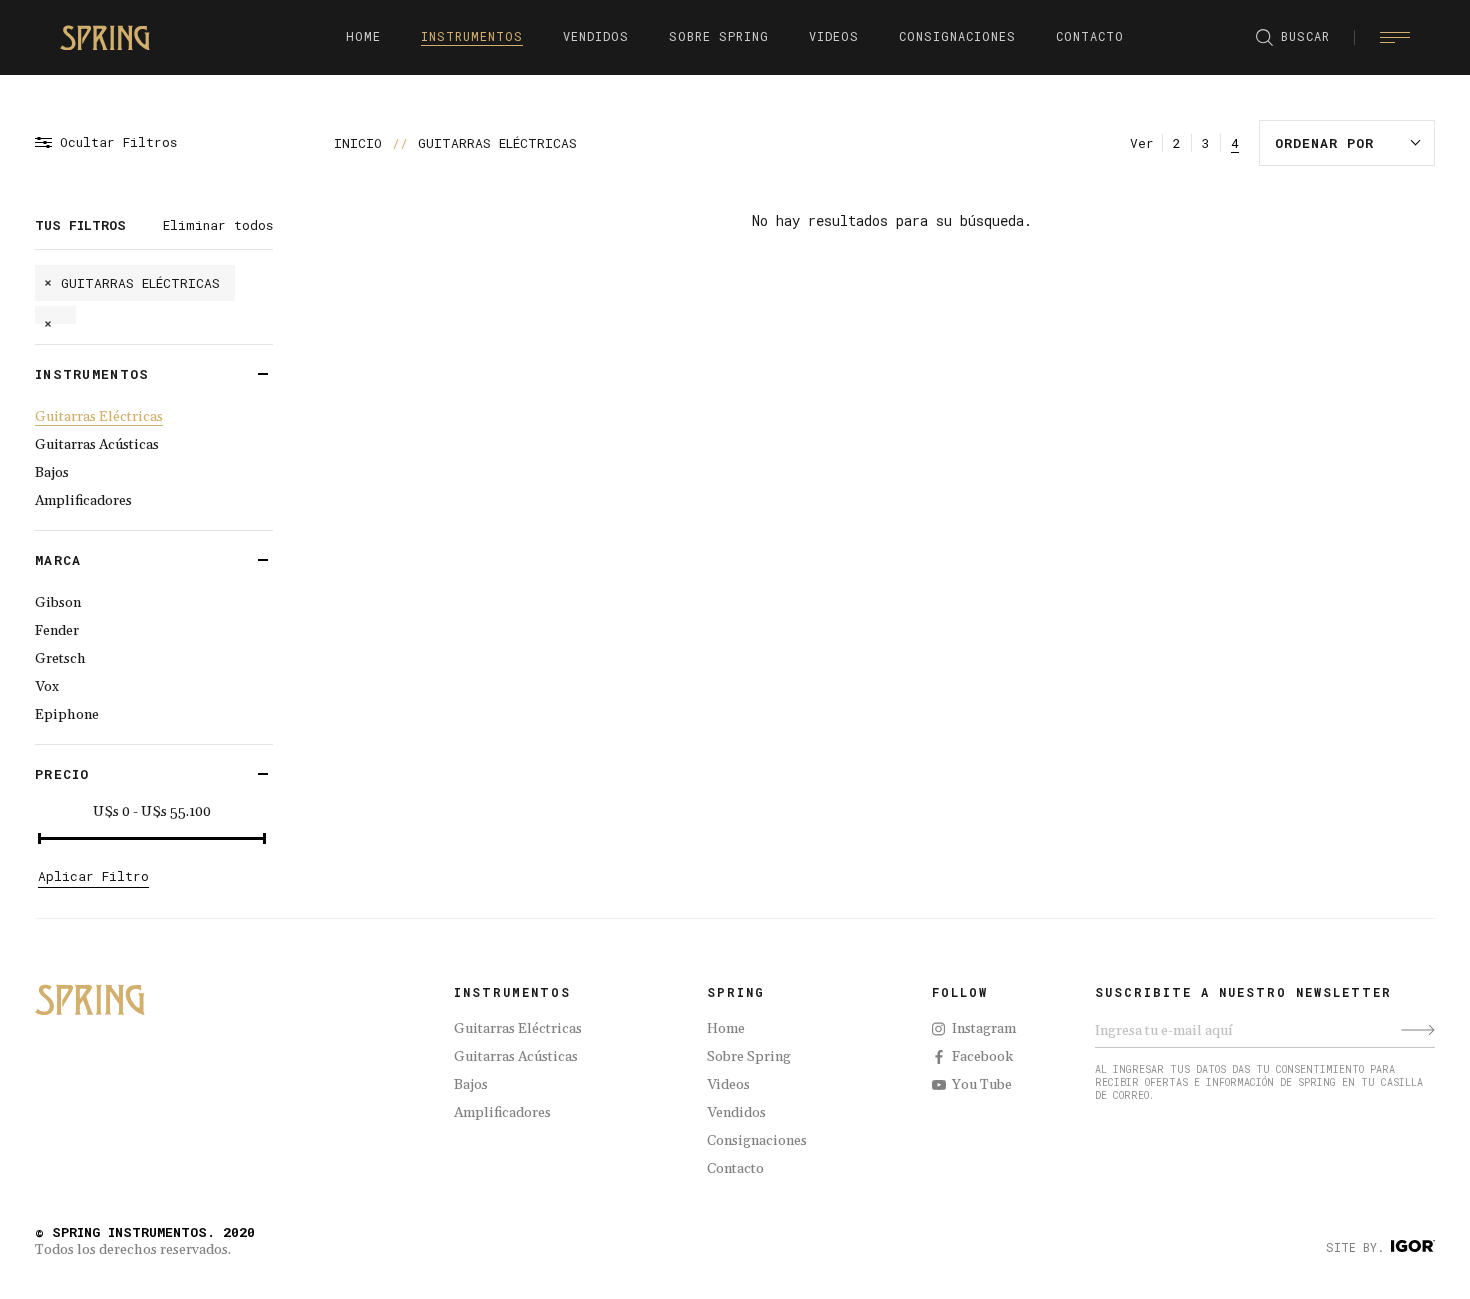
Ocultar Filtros (118, 142)
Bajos (52, 473)
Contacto (735, 1169)
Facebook (982, 1057)
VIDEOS (834, 36)
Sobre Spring (749, 1057)
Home (726, 1029)
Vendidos (736, 1113)
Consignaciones (757, 1141)
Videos (728, 1085)
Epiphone (67, 715)
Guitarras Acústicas (97, 445)
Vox (47, 687)
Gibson (58, 603)
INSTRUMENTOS (472, 36)
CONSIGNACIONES (957, 36)
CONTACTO (1090, 36)
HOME (363, 36)
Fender (57, 631)
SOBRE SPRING (719, 36)
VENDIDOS (596, 36)
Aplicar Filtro (93, 876)
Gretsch (60, 659)
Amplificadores (83, 501)
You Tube (982, 1085)
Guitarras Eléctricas (99, 417)
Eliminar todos (218, 225)
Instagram (984, 1029)
